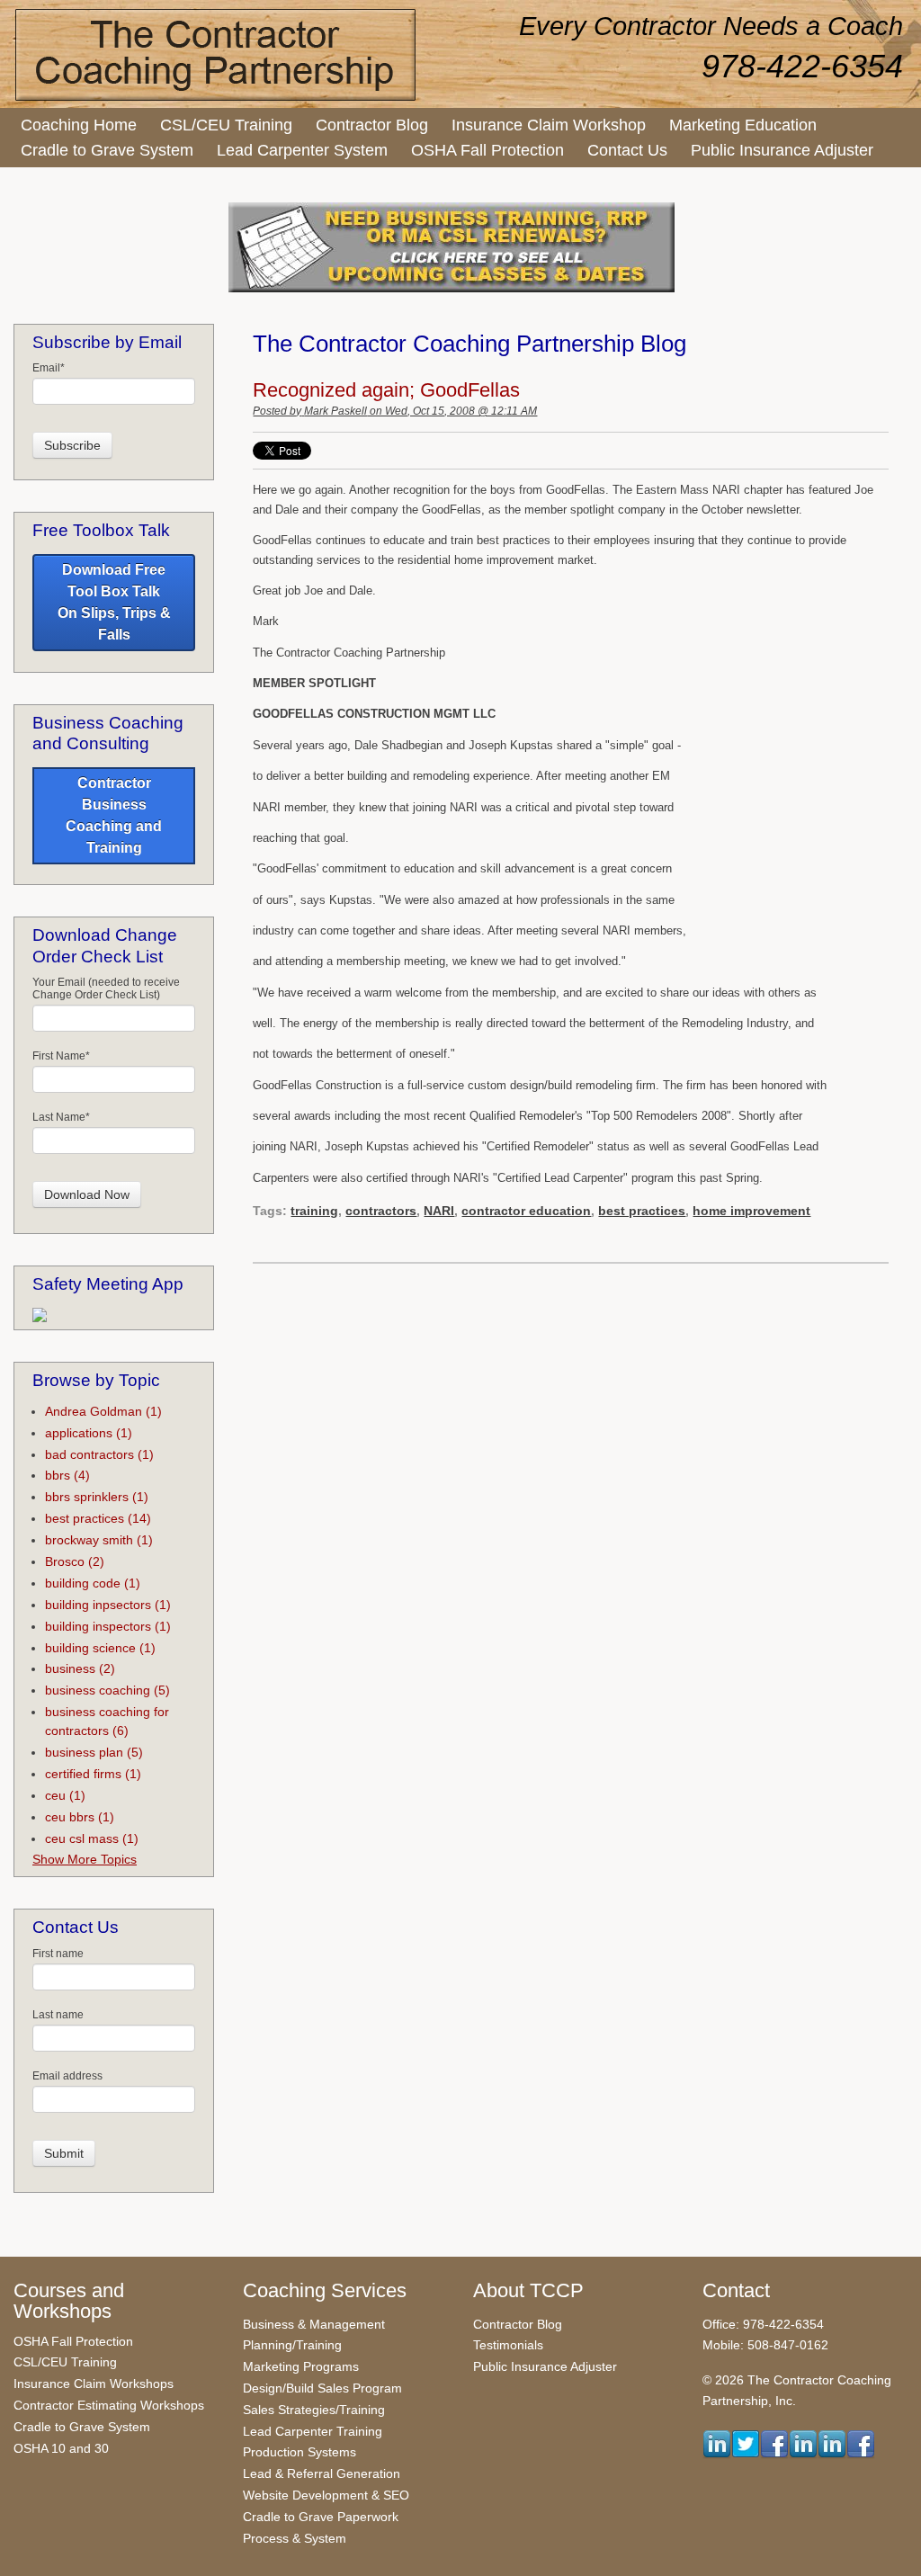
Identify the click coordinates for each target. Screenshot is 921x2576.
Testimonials (508, 2345)
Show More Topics (85, 1859)
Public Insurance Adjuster (545, 2366)
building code (93, 1583)
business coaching (107, 1690)
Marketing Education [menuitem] (743, 125)
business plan (94, 1752)
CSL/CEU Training (65, 2362)
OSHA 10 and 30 (61, 2448)
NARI (439, 1211)
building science (100, 1648)
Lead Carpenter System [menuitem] (302, 150)
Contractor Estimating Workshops (109, 2405)
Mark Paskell (335, 411)
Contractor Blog (518, 2324)
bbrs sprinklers (97, 1497)
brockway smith (99, 1540)
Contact (736, 2290)
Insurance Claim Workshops (94, 2384)
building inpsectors (108, 1605)
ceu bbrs (80, 1817)
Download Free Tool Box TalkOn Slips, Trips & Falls (114, 602)
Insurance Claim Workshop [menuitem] (549, 125)
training (314, 1211)
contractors (381, 1211)
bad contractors (99, 1454)
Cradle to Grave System (82, 2427)
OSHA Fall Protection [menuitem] (487, 150)
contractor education (526, 1211)
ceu (65, 1795)
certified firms (93, 1774)
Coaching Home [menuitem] (79, 125)
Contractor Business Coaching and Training (114, 815)
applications (89, 1433)
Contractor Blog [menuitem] (372, 125)
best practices (642, 1211)
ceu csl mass (92, 1838)
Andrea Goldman (103, 1411)
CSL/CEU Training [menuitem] (226, 125)
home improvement (751, 1211)
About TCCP (528, 2290)
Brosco (75, 1561)
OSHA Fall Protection (73, 2341)
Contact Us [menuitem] (627, 150)
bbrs (67, 1475)
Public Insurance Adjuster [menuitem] (782, 150)
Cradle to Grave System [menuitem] (107, 150)
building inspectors (108, 1626)
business (80, 1668)
